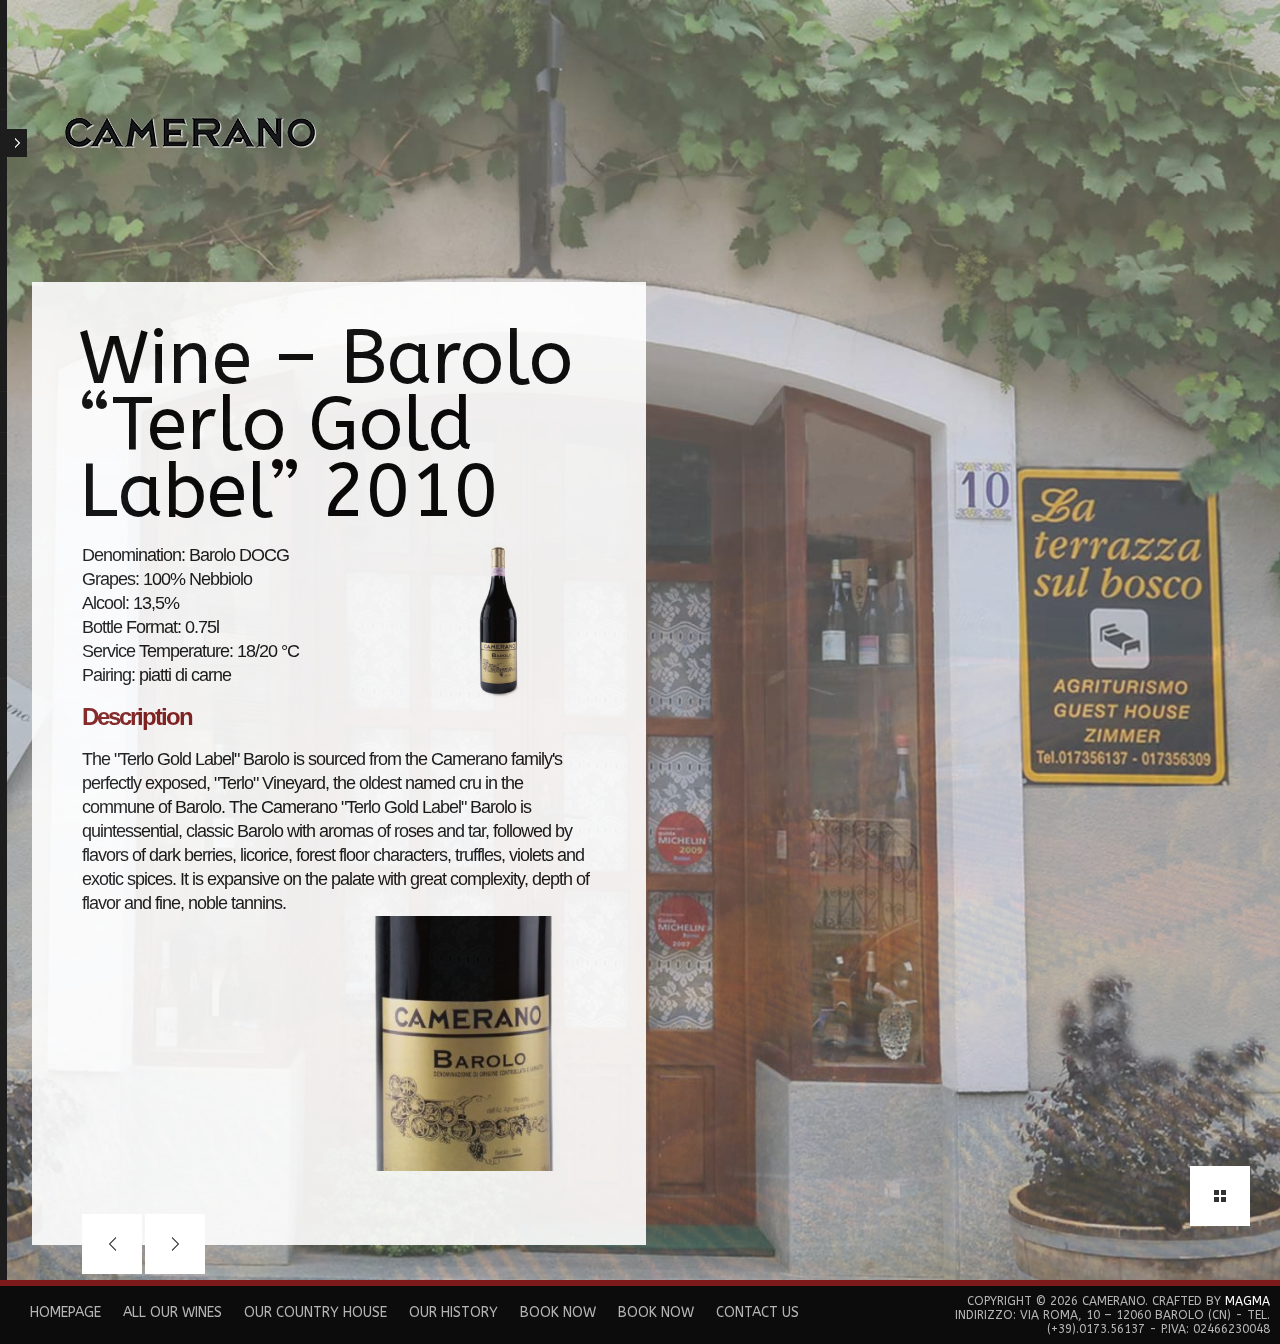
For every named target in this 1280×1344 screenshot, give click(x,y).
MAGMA (1247, 1301)
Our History (453, 1312)
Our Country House (315, 1312)
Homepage (65, 1312)
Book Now (558, 1312)
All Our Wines (172, 1312)
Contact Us (757, 1312)
